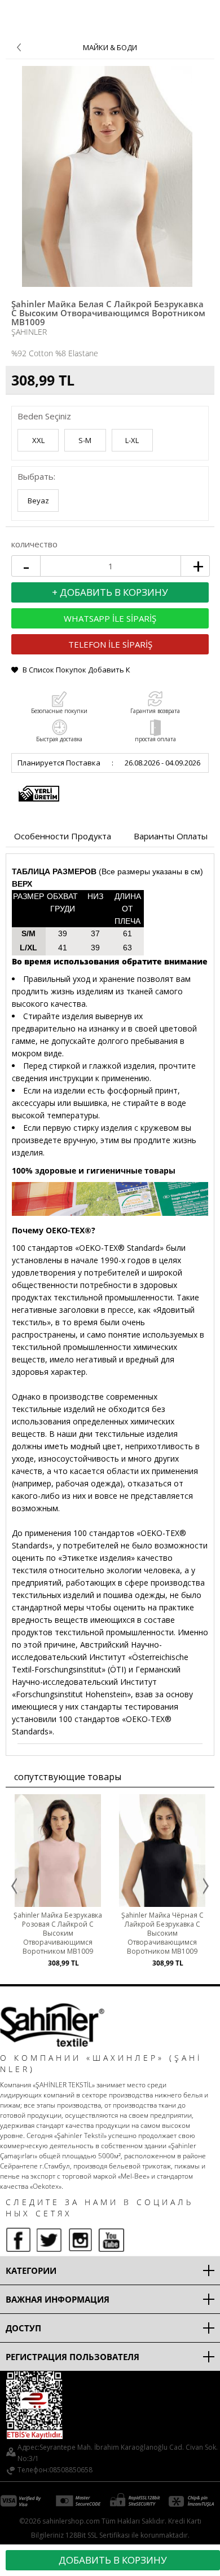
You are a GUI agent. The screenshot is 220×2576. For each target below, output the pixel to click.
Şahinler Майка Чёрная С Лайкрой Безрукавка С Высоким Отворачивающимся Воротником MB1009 (162, 1933)
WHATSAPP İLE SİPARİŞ (110, 618)
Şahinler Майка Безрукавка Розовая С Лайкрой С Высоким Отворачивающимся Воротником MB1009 (58, 1933)
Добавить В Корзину (113, 2560)
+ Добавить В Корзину (110, 592)
